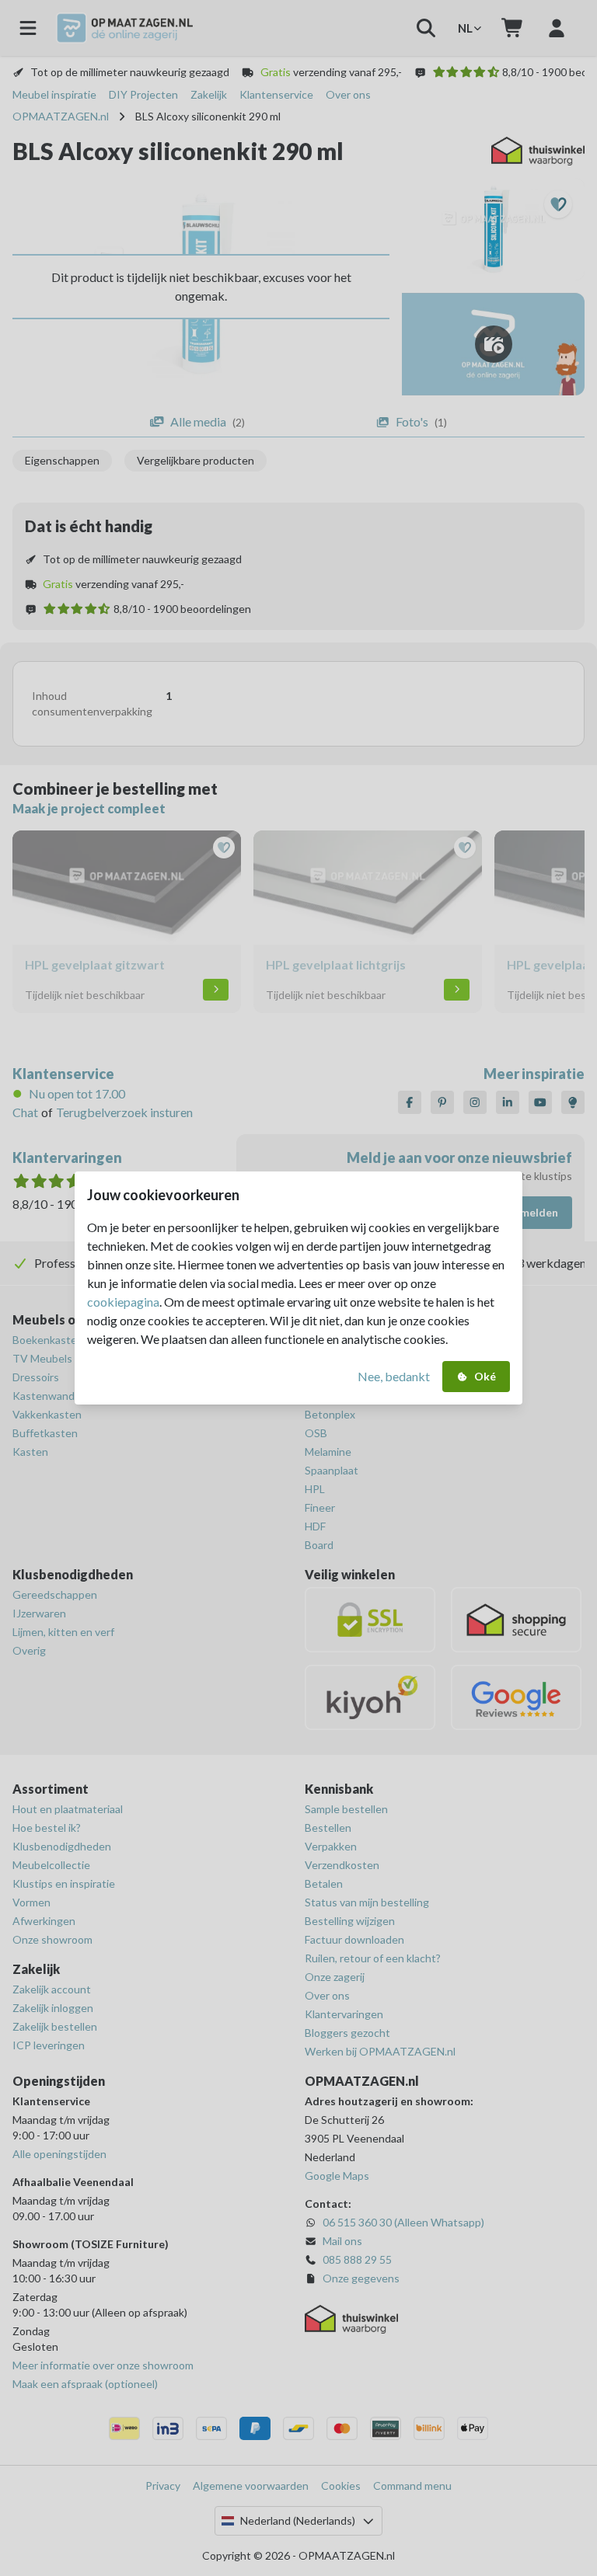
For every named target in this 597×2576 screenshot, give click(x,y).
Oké (485, 1376)
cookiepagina (123, 1302)
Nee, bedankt (394, 1376)
